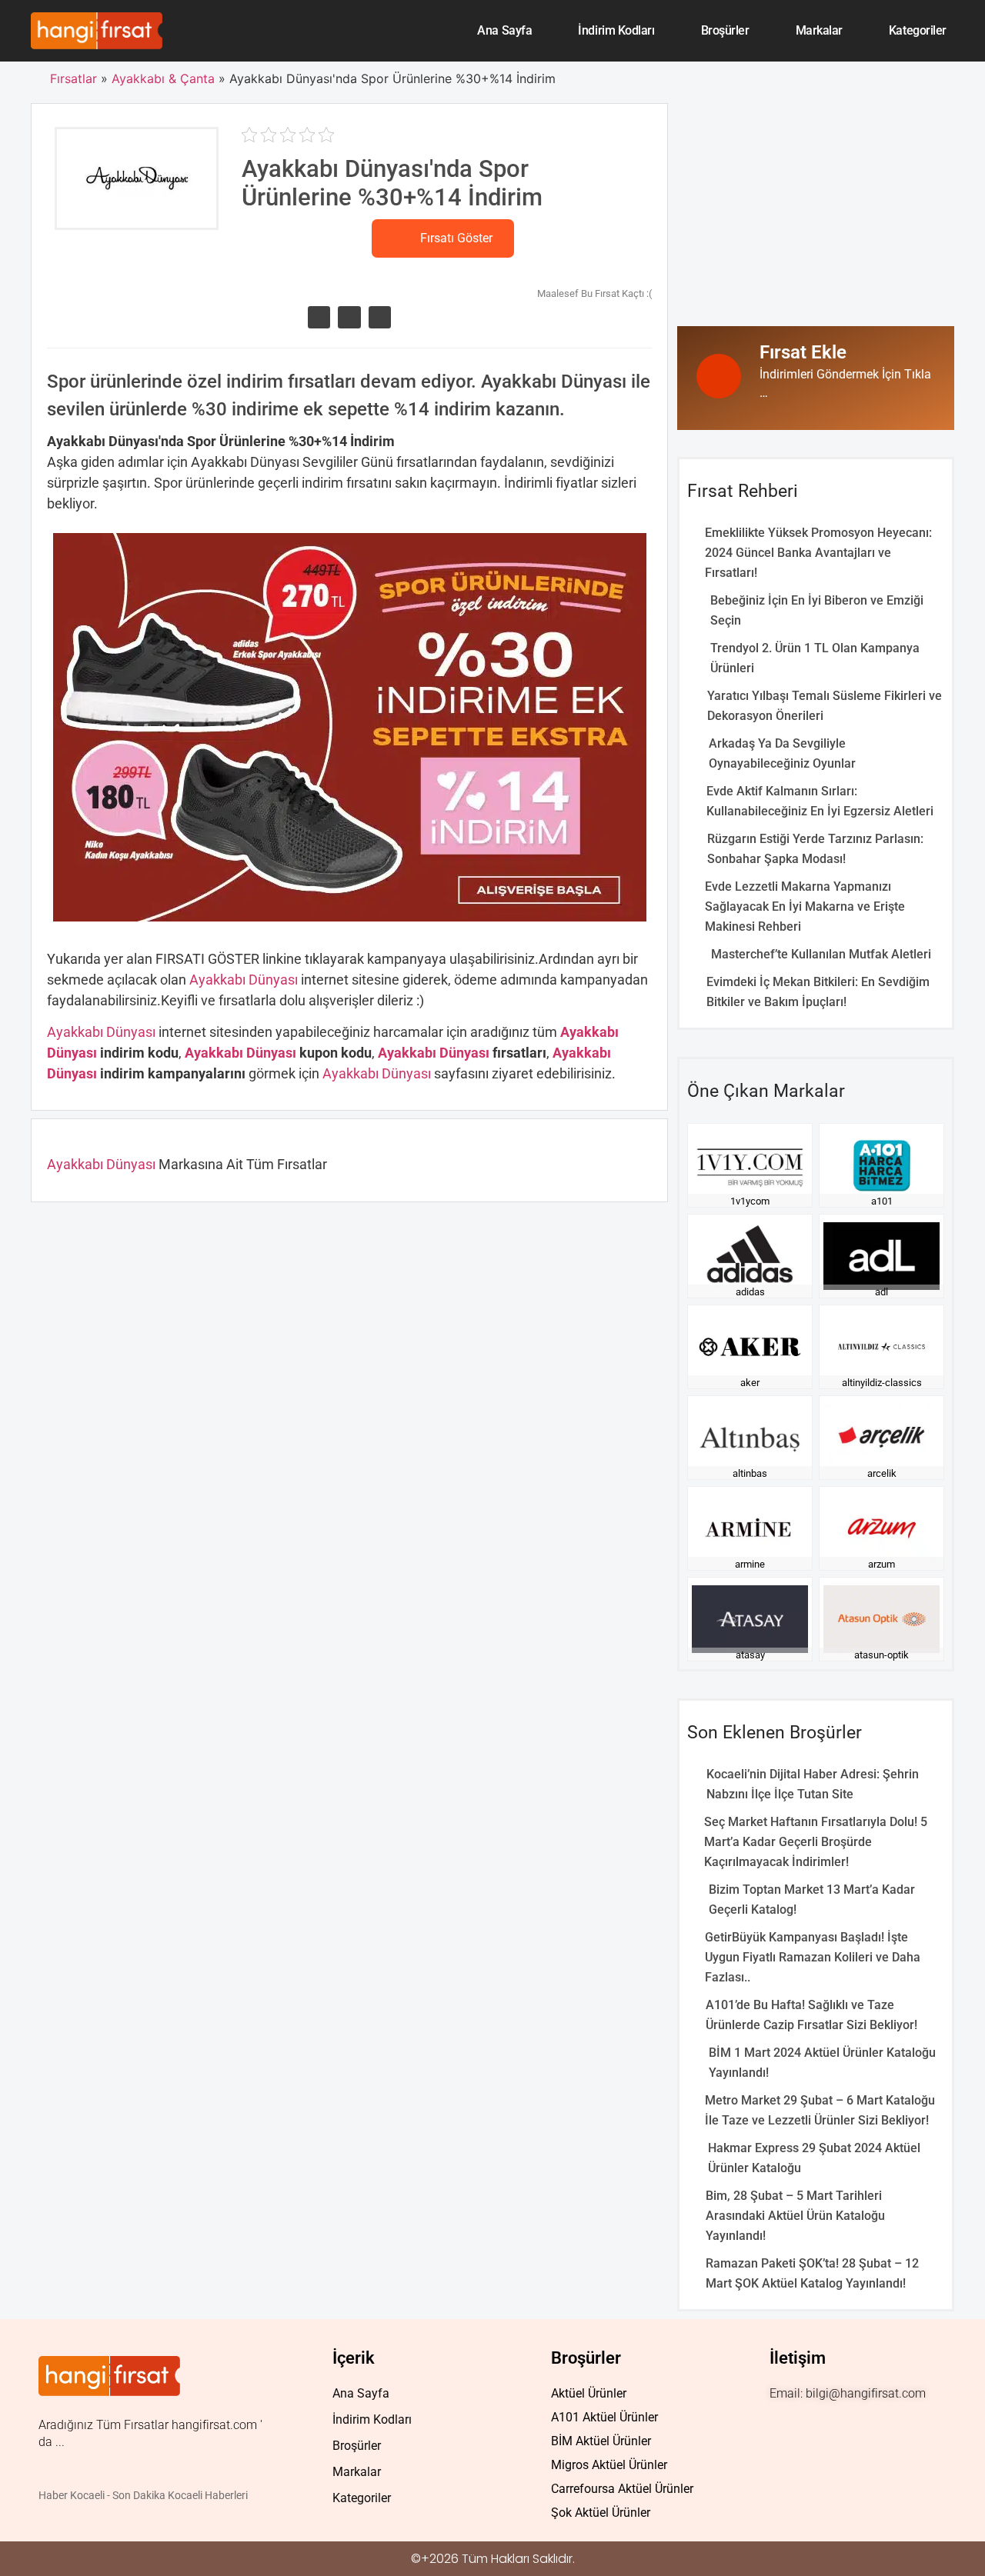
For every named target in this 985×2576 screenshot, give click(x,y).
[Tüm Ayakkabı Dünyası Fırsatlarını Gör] (137, 218)
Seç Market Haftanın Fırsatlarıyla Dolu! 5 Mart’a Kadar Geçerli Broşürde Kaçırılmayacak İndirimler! (816, 1842)
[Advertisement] (816, 211)
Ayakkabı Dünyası (245, 980)
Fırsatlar (73, 78)
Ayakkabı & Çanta (163, 78)
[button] (319, 317)
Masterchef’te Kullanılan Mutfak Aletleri (821, 954)
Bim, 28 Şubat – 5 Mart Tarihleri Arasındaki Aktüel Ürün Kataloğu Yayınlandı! (795, 2216)
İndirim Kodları (616, 30)
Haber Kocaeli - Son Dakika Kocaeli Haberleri (143, 2495)
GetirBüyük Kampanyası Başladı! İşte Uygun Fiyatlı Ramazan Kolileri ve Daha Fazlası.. (813, 1957)
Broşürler (725, 30)
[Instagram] (778, 2427)
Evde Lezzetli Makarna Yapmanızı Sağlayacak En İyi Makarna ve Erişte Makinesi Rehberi (805, 906)
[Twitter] (840, 2427)
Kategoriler (918, 30)
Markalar (819, 30)
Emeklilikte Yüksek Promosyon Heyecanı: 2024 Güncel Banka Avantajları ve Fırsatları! (818, 553)
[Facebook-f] (809, 2427)
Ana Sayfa (504, 30)
